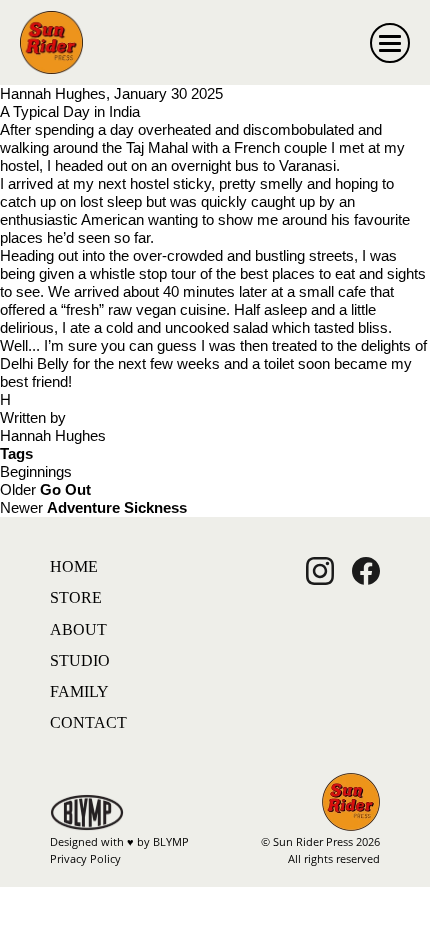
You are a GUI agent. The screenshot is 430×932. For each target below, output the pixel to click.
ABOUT (78, 629)
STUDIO (80, 660)
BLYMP (171, 841)
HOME (74, 566)
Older (45, 489)
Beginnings (36, 471)
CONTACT (88, 722)
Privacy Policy (85, 858)
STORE (76, 597)
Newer (93, 507)
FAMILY (79, 691)
